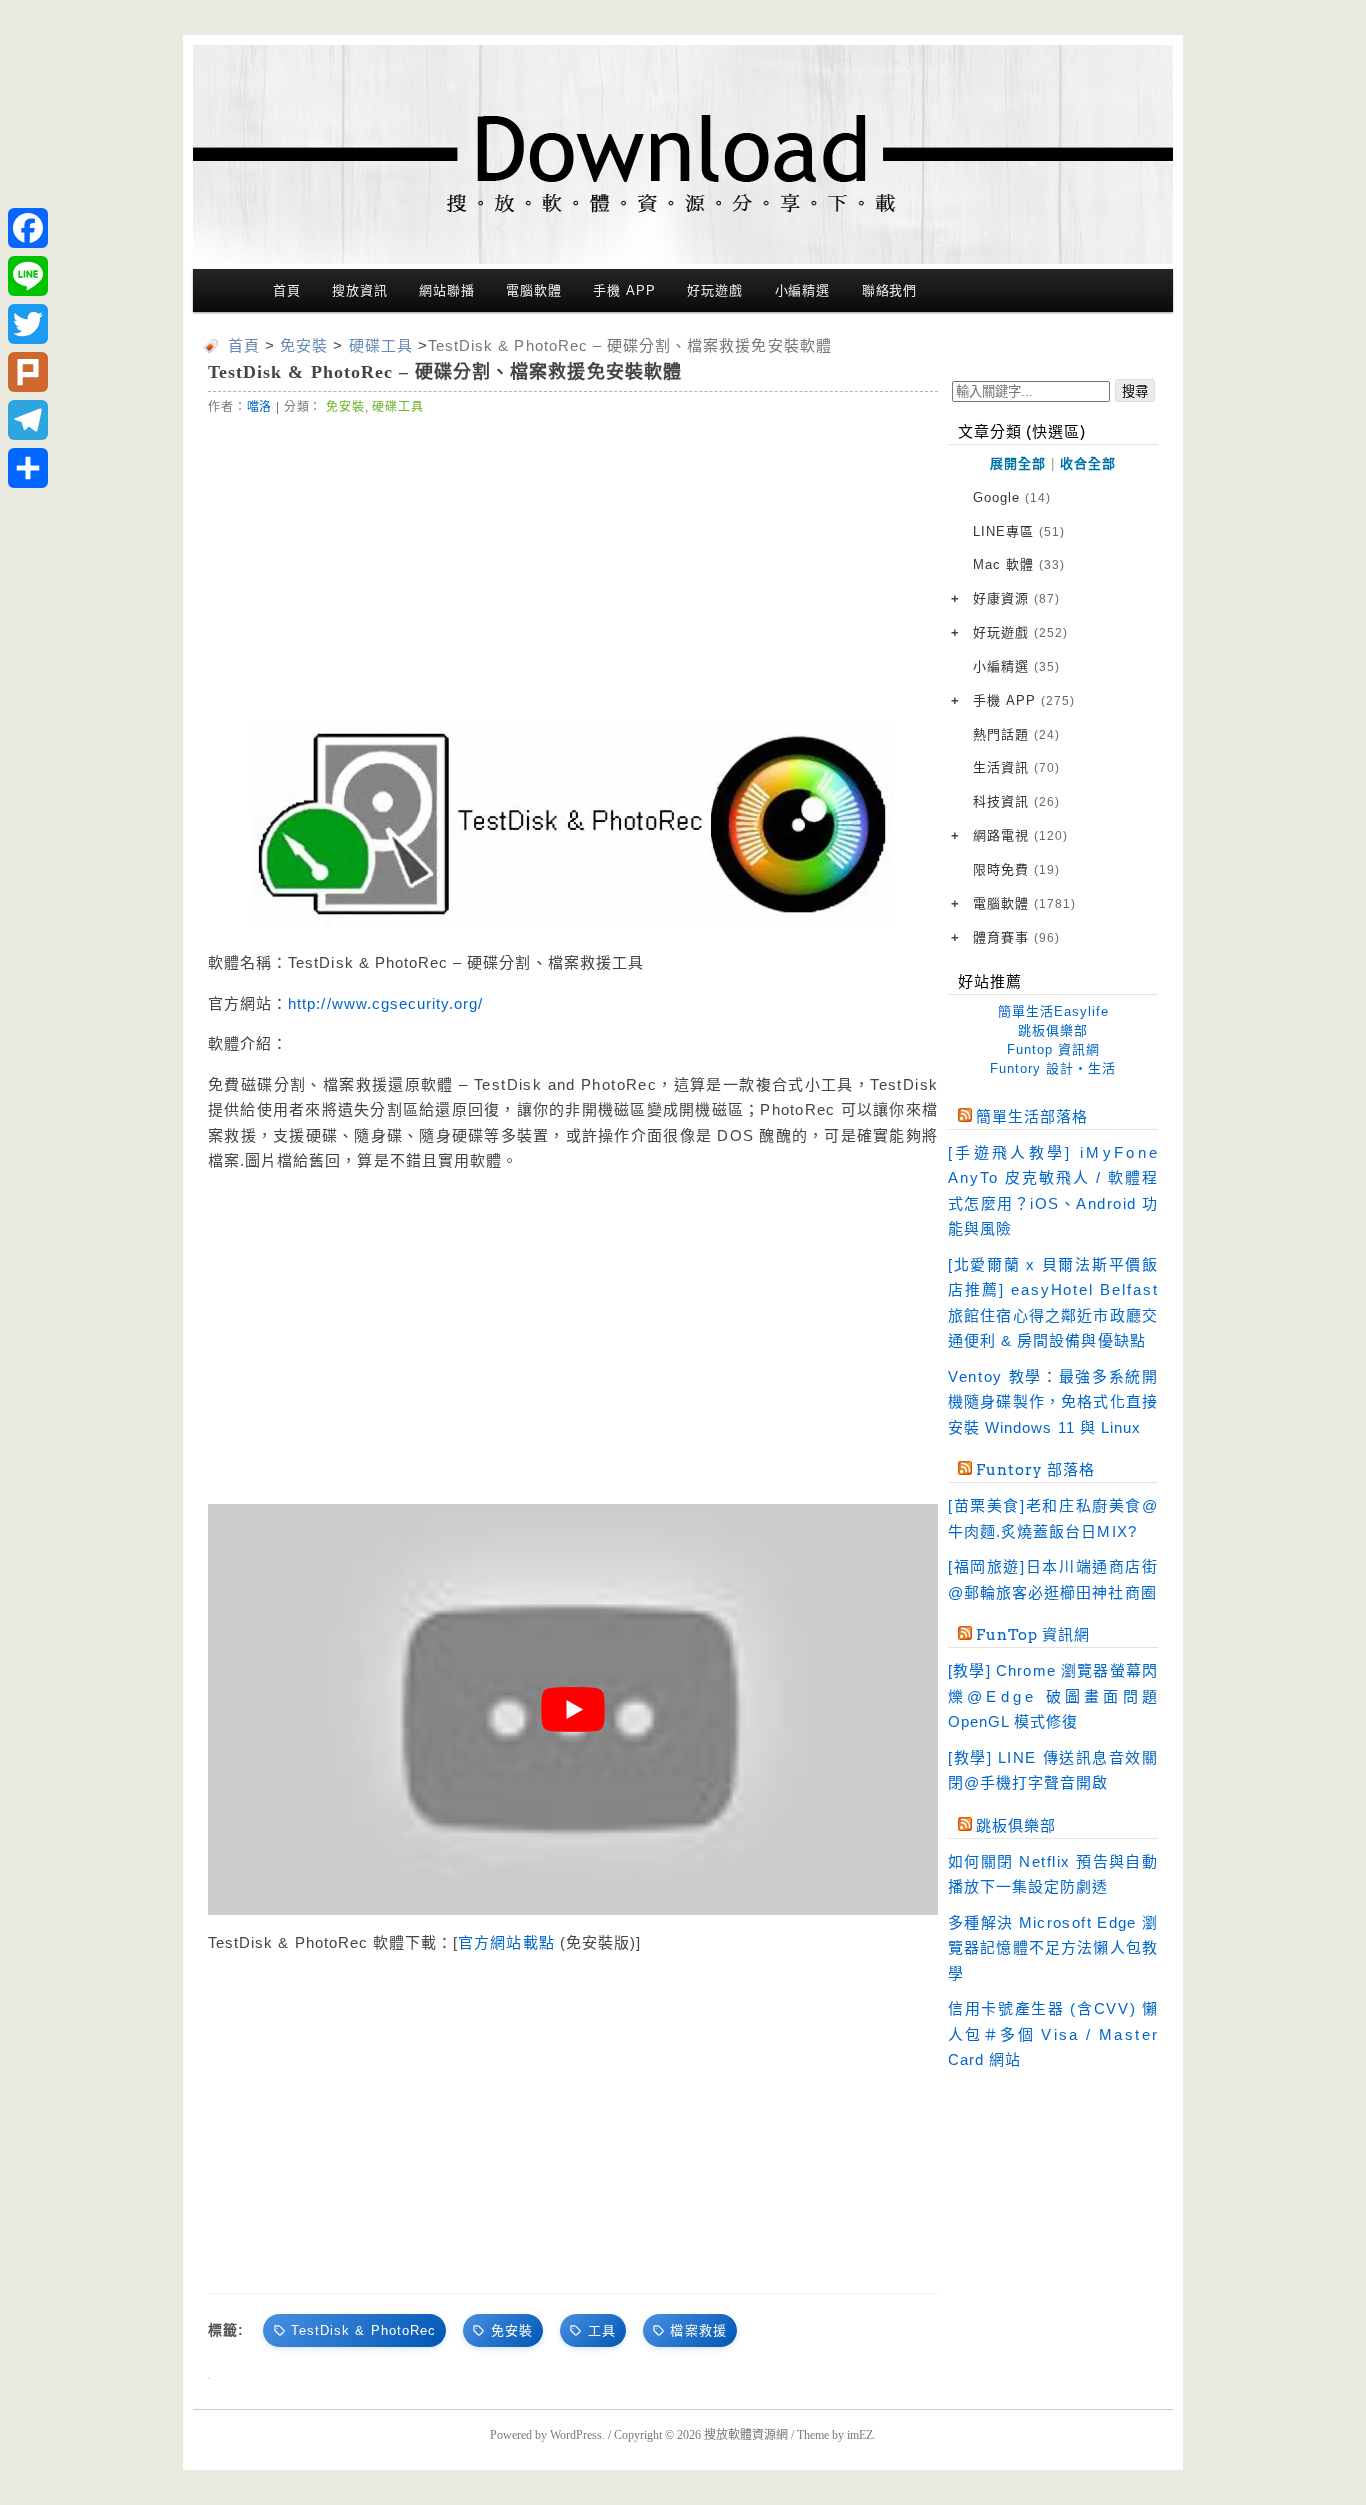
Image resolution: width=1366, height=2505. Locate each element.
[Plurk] (28, 372)
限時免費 (1016, 869)
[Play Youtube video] (573, 1709)
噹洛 (260, 407)
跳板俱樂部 (1053, 1030)
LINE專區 (1019, 531)
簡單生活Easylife (1053, 1011)
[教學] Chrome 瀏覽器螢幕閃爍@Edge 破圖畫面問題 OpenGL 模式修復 (1053, 1696)
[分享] (28, 468)
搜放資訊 (360, 290)
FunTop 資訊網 (1033, 1635)
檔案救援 (698, 2330)
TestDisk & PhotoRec (363, 2330)
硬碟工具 (397, 407)
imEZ (860, 2435)
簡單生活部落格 (1032, 1117)
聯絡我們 (890, 290)
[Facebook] (28, 228)
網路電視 (1020, 835)
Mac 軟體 (1019, 564)
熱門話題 (1016, 734)
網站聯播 (447, 290)
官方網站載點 (506, 1942)
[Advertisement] (573, 567)
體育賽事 (1016, 937)
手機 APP (624, 290)
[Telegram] (28, 420)
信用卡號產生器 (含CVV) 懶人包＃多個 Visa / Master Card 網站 (1053, 2034)
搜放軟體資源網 (746, 2435)
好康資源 (1016, 598)
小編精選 (803, 290)
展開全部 (1018, 463)
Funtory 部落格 (1035, 1470)
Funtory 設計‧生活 (1053, 1068)
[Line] (28, 276)
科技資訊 (1016, 801)
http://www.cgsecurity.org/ (385, 1003)
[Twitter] (28, 324)
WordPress (576, 2435)
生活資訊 (1016, 767)
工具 (602, 2330)
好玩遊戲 (715, 290)
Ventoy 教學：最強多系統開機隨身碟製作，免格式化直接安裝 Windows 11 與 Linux (1053, 1402)
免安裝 (345, 407)
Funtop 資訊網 (1053, 1049)
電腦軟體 (534, 290)
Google (1012, 497)
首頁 (287, 290)
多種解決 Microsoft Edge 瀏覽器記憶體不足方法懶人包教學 (1053, 1948)
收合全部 (1088, 463)
